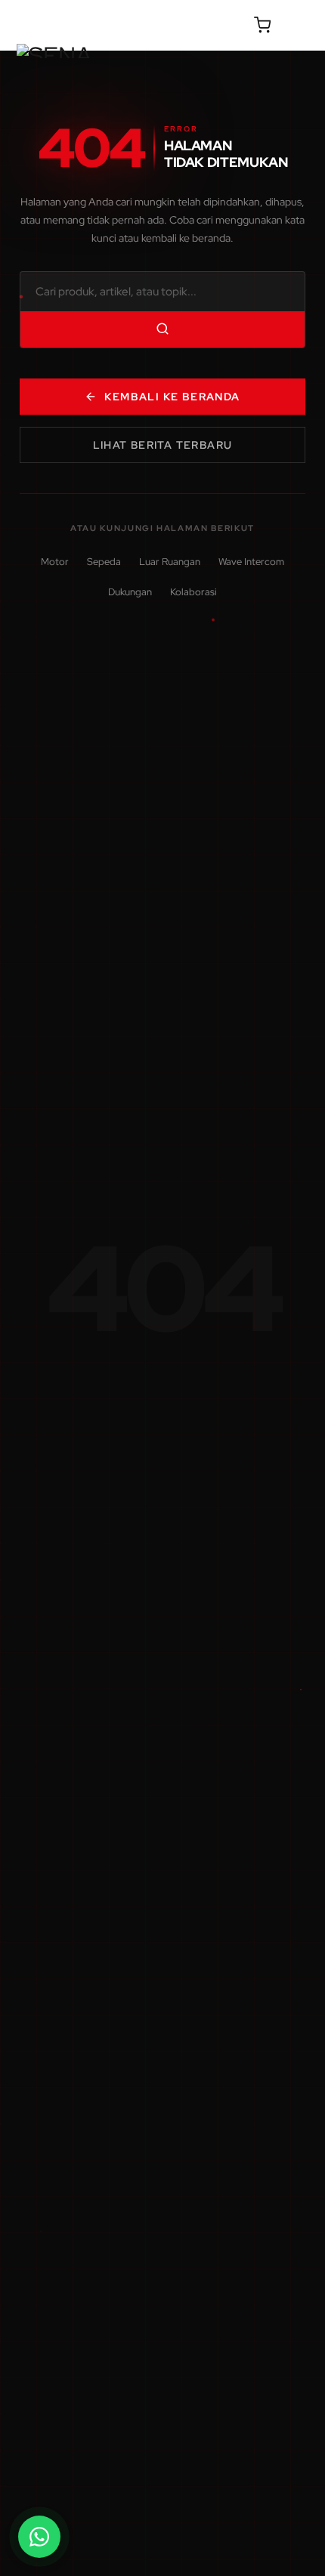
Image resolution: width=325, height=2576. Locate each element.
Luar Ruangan (170, 562)
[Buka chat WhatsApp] (39, 2537)
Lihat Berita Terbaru (163, 445)
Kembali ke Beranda (172, 397)
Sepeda (104, 562)
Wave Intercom (251, 562)
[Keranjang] (262, 25)
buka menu (299, 25)
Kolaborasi (193, 592)
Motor (55, 562)
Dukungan (130, 592)
